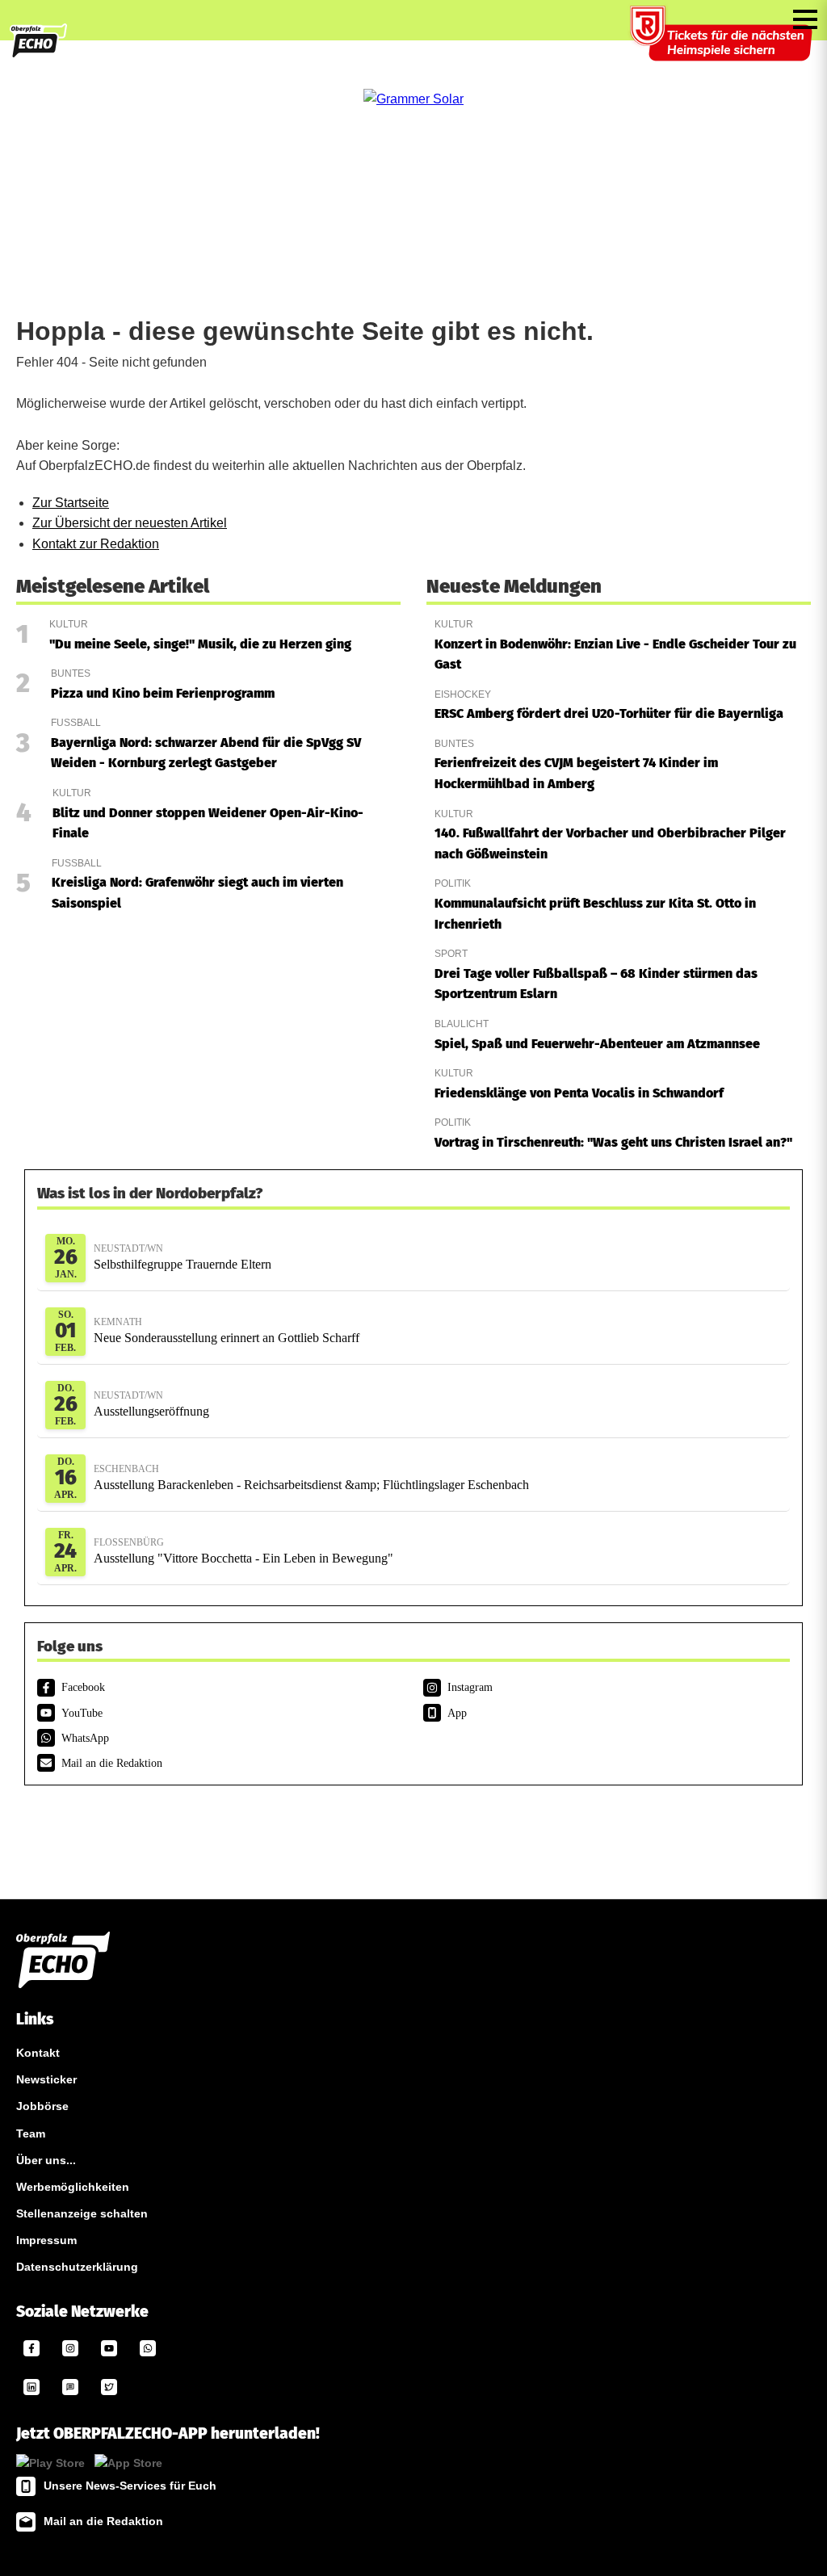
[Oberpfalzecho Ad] (723, 44)
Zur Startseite (71, 503)
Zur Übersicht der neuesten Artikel (130, 523)
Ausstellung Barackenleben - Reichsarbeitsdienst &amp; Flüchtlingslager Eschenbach (311, 1477)
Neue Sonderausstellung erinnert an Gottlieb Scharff (227, 1330)
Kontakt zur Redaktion (96, 544)
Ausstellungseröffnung (151, 1404)
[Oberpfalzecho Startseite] (38, 55)
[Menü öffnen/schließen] (805, 19)
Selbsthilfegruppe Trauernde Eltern (183, 1257)
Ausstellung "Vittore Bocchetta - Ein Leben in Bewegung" (243, 1551)
